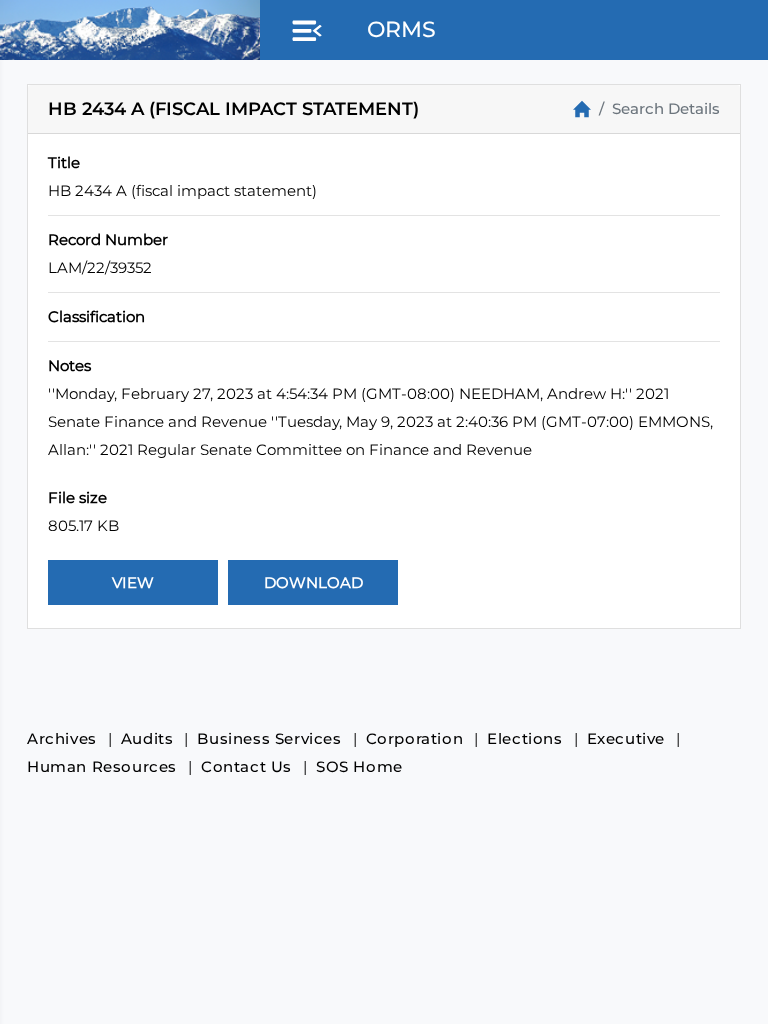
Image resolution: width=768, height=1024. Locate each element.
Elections (524, 738)
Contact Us (246, 766)
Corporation (415, 738)
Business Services (269, 738)
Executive (626, 738)
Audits (147, 738)
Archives (62, 738)
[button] (303, 32)
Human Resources (102, 766)
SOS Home (359, 766)
